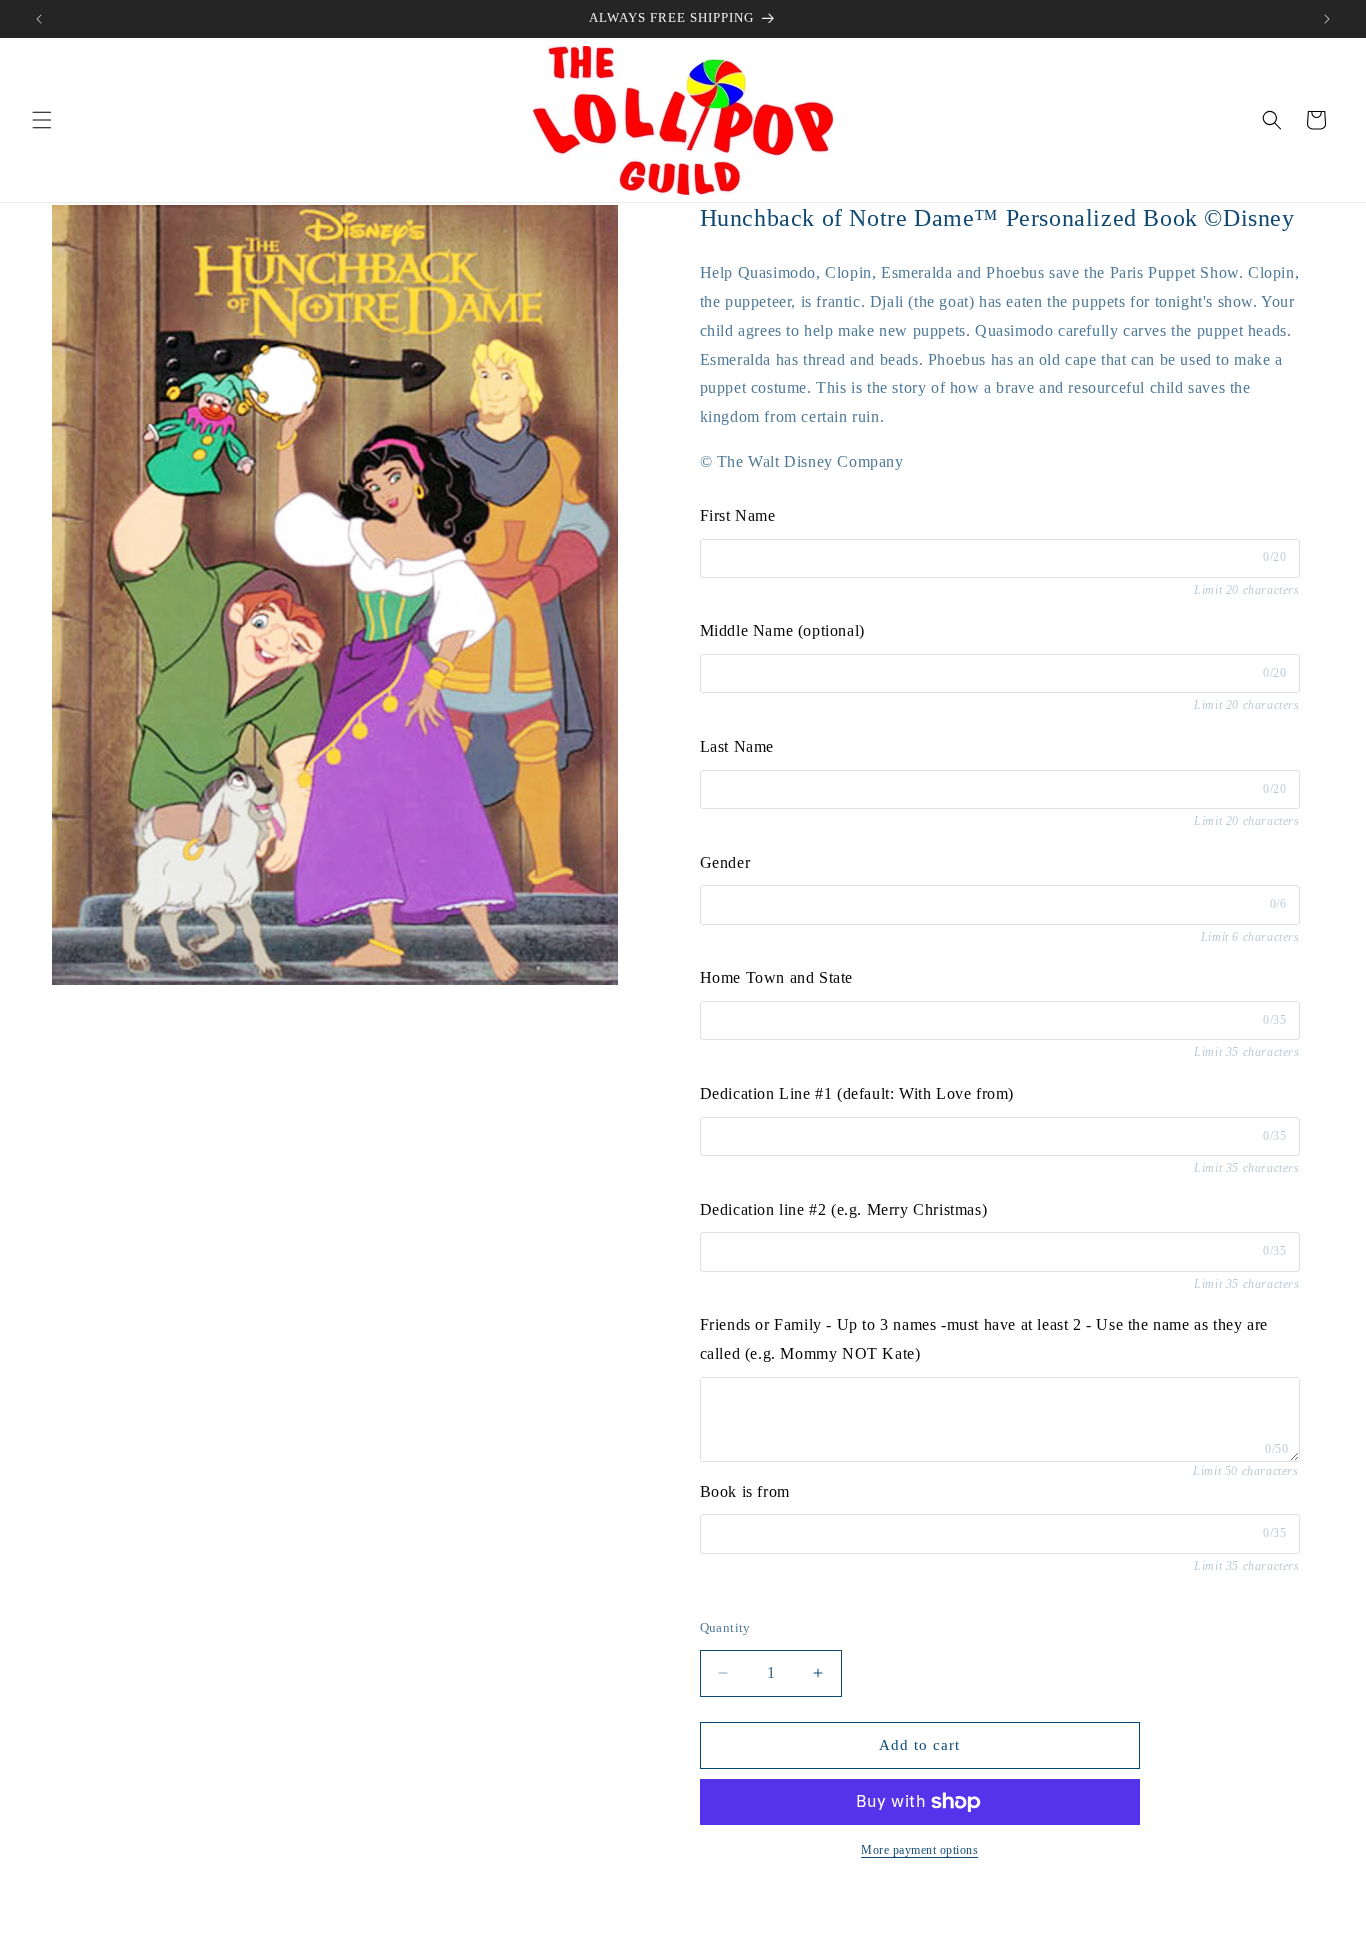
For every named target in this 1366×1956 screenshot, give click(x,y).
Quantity (725, 1627)
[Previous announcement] (39, 19)
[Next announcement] (1327, 19)
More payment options (919, 1850)
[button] (42, 120)
